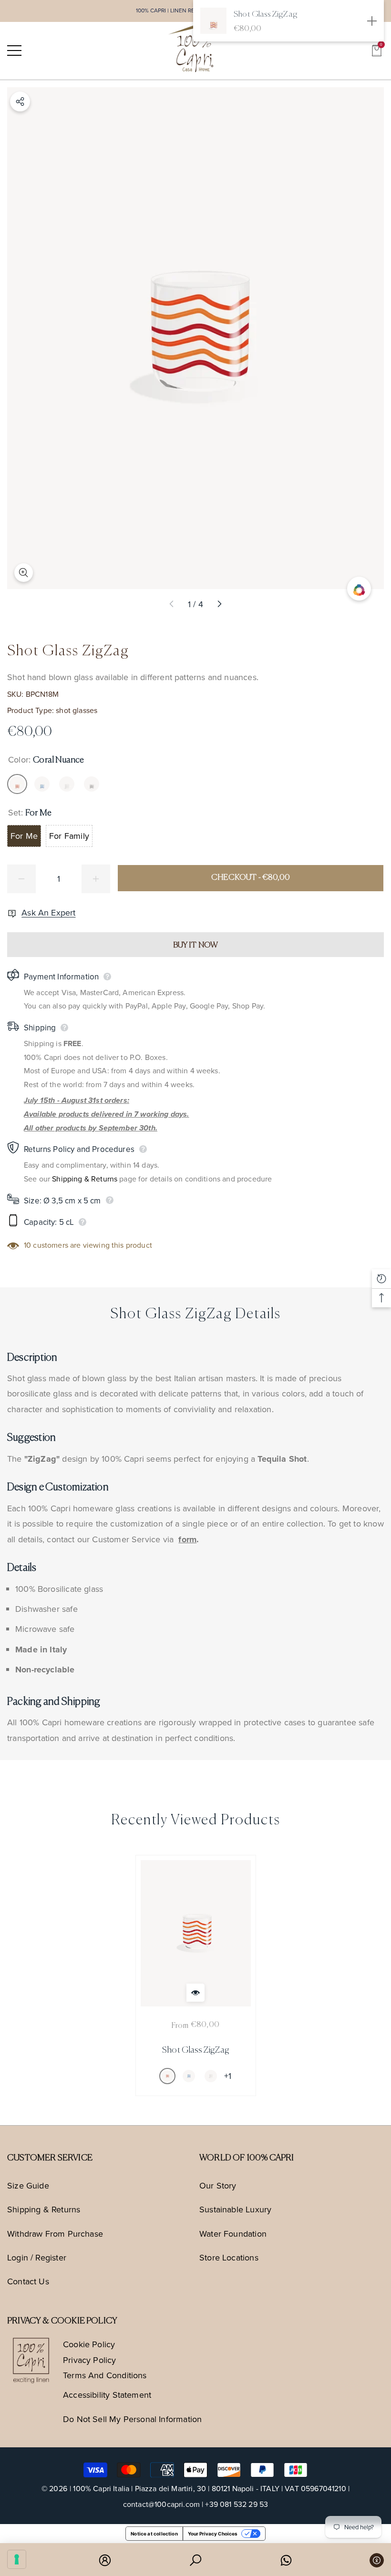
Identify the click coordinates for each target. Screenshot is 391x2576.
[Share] (20, 102)
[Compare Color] (359, 589)
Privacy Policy (90, 2360)
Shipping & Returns (85, 1179)
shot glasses (77, 710)
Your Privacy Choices (213, 2534)
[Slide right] (219, 604)
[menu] (14, 51)
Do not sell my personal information (132, 2419)
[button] (377, 51)
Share (20, 102)
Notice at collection (154, 2534)
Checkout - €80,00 (251, 878)
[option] (196, 1975)
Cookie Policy (89, 2344)
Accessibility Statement (107, 2395)
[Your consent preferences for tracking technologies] (17, 2559)
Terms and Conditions (105, 2375)
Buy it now (196, 945)
